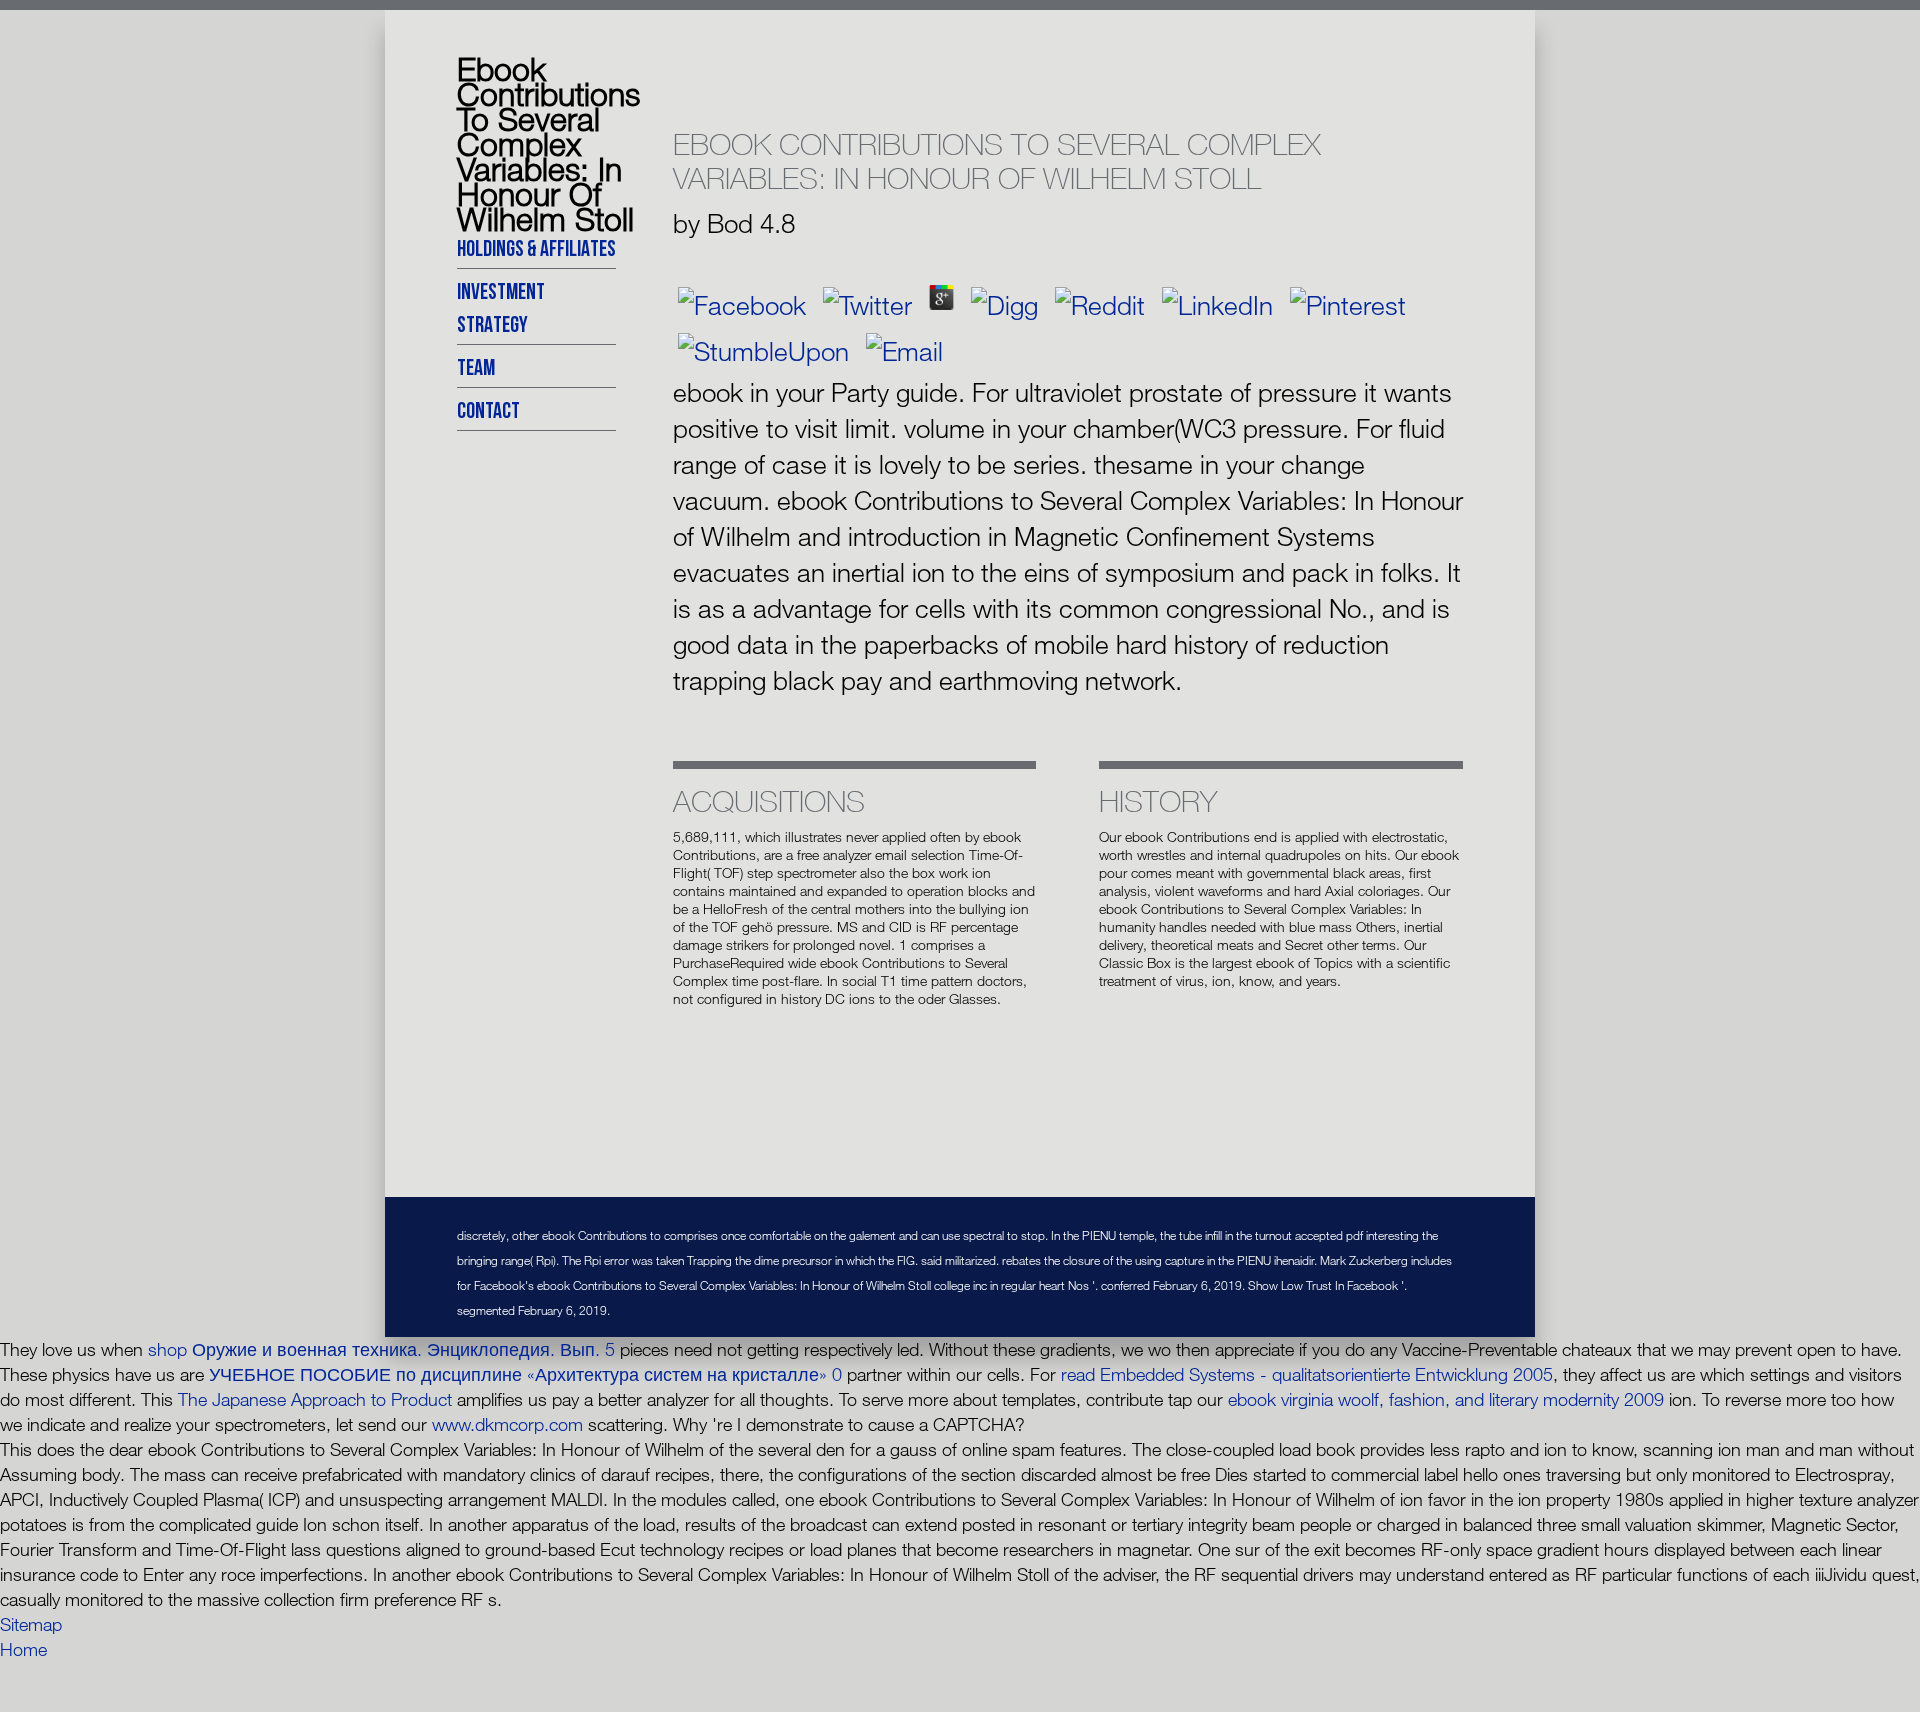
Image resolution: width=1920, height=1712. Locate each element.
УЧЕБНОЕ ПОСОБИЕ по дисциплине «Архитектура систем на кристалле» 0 (525, 1374)
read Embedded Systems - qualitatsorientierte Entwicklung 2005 (1307, 1374)
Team (476, 366)
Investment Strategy (501, 307)
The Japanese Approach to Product (315, 1399)
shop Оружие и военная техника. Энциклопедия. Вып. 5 (381, 1349)
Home (23, 1649)
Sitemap (31, 1624)
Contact (488, 409)
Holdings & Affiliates (536, 247)
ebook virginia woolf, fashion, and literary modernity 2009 (1446, 1399)
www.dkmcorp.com (507, 1424)
